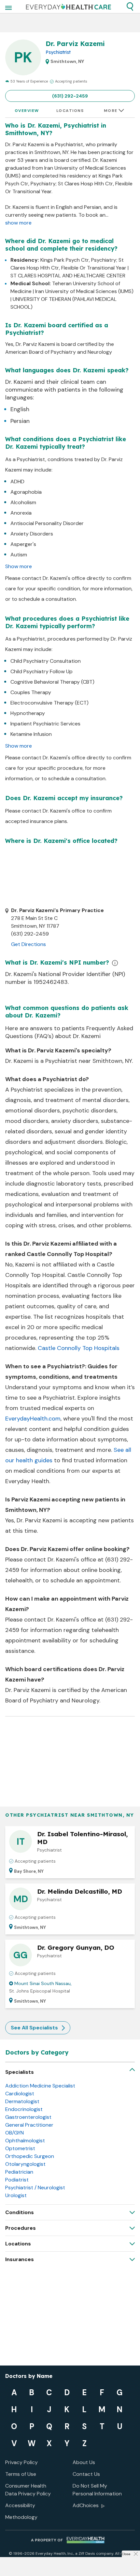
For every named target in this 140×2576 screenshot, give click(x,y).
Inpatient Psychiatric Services (45, 724)
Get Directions (28, 944)
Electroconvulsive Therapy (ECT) (49, 703)
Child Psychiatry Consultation (46, 661)
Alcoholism (23, 502)
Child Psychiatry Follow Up (42, 671)
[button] (130, 7)
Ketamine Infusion (31, 734)
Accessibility (20, 2505)
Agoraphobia (26, 492)
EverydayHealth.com (33, 1419)
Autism (19, 555)
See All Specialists (34, 2028)
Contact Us (86, 2474)
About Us (84, 2462)
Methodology (21, 2517)
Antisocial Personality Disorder (47, 523)
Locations (70, 111)
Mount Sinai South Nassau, (43, 1983)
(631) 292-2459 (70, 96)
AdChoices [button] (86, 2505)
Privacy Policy (21, 2462)
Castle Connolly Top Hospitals (79, 1348)
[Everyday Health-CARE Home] (69, 7)
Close (126, 2554)
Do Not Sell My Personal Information (97, 2490)
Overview (27, 111)
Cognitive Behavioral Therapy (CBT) (52, 682)
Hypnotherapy (28, 713)
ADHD (17, 481)
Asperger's (23, 544)
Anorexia (21, 513)
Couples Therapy (31, 692)
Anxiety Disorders (32, 534)
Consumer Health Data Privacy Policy (28, 2490)
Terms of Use (21, 2474)
